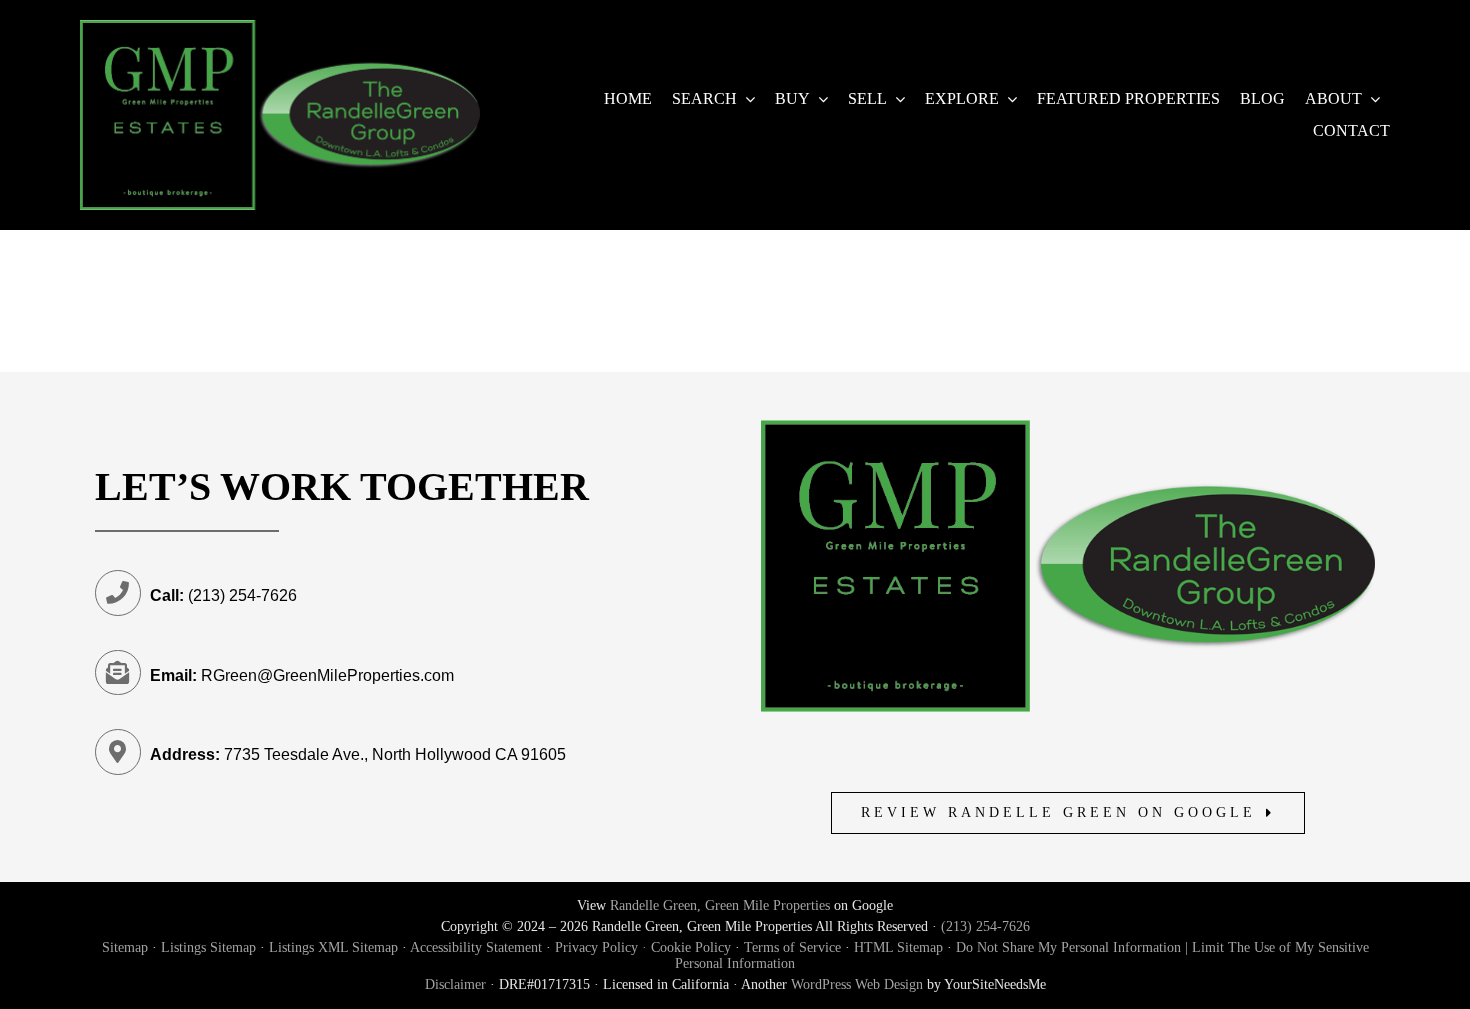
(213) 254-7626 (985, 926)
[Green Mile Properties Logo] (280, 27)
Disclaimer (455, 984)
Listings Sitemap (208, 947)
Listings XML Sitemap (333, 947)
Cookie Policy (691, 947)
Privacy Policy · (603, 947)
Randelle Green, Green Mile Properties (720, 905)
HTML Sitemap (898, 947)
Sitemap (125, 947)
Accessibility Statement (476, 947)
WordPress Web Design (857, 984)
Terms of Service (792, 947)
